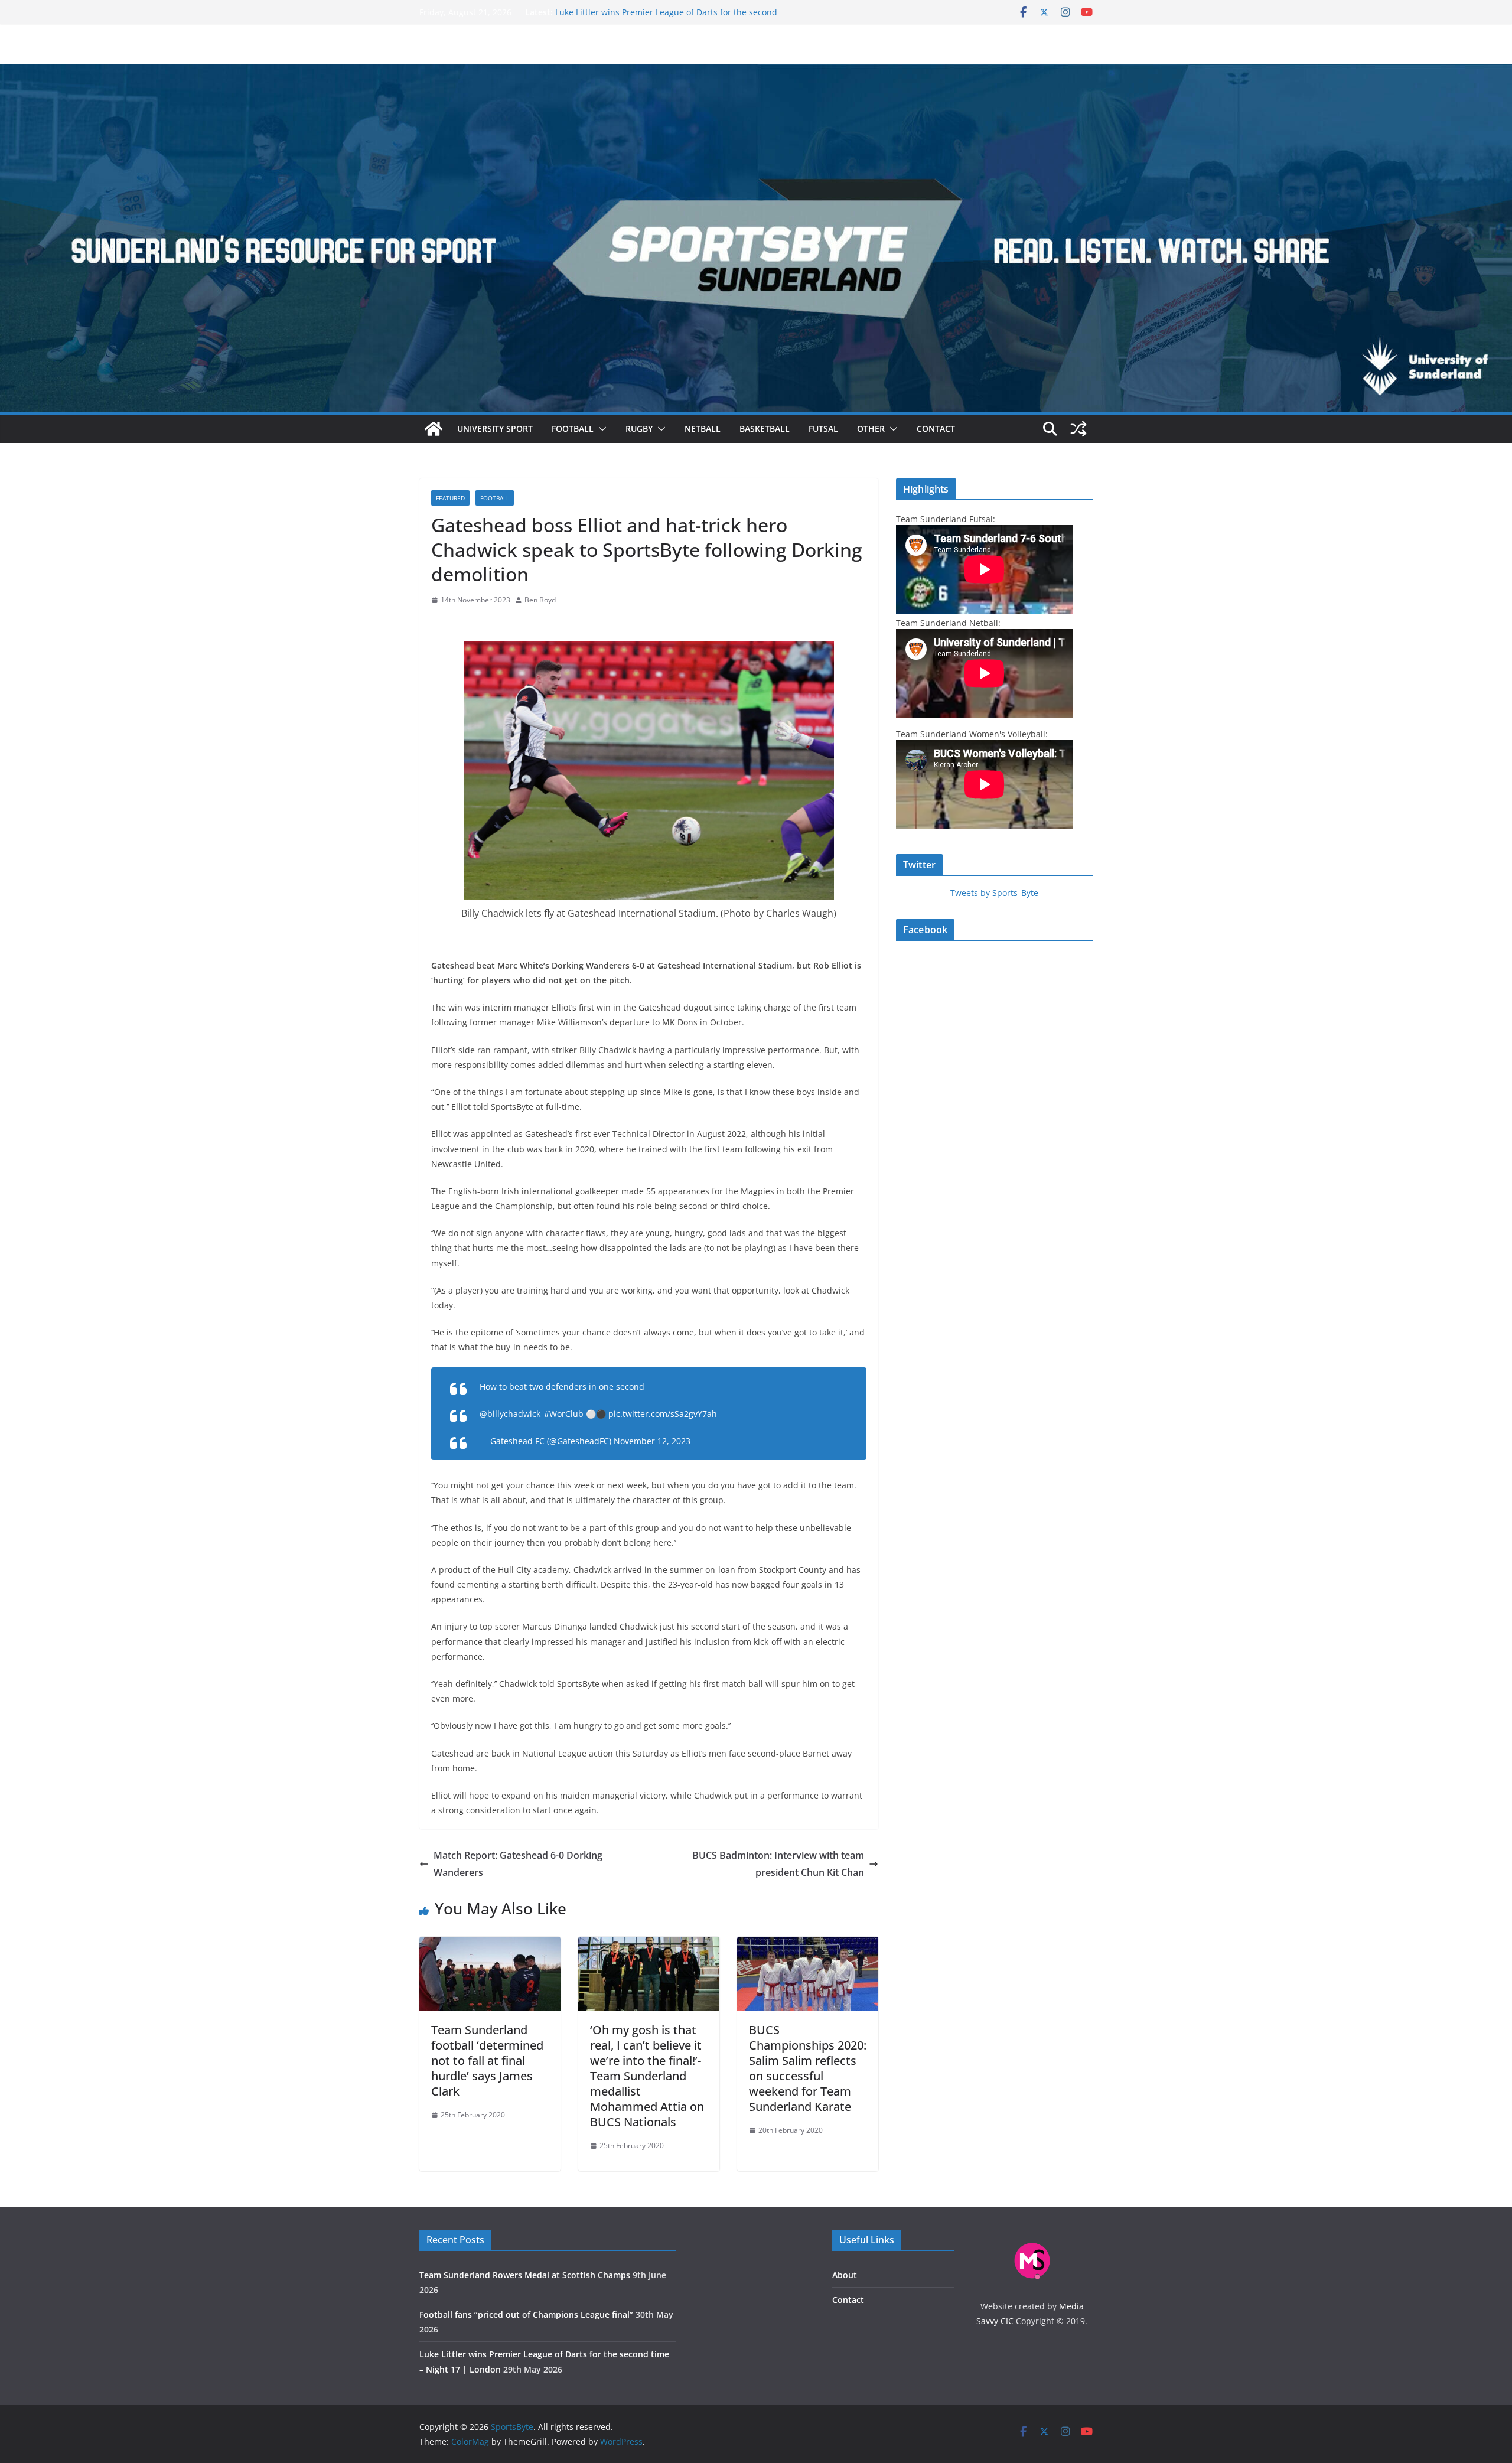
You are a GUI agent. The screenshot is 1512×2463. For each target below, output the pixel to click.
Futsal (823, 429)
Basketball (765, 429)
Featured (450, 498)
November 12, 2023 (652, 1441)
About (845, 2275)
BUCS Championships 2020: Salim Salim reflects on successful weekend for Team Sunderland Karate (808, 2068)
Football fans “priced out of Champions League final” (659, 12)
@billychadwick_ (512, 1414)
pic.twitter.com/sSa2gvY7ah (663, 1414)
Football (573, 429)
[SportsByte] (434, 429)
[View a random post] (1078, 429)
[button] (600, 429)
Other (871, 429)
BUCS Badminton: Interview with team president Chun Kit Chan (778, 1864)
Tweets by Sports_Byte (994, 893)
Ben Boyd (540, 600)
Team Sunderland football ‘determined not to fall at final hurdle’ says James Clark (487, 2060)
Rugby (639, 429)
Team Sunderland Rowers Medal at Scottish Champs (525, 2275)
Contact (936, 429)
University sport (495, 429)
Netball (703, 429)
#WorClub (564, 1414)
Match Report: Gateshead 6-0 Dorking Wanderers (518, 1864)
